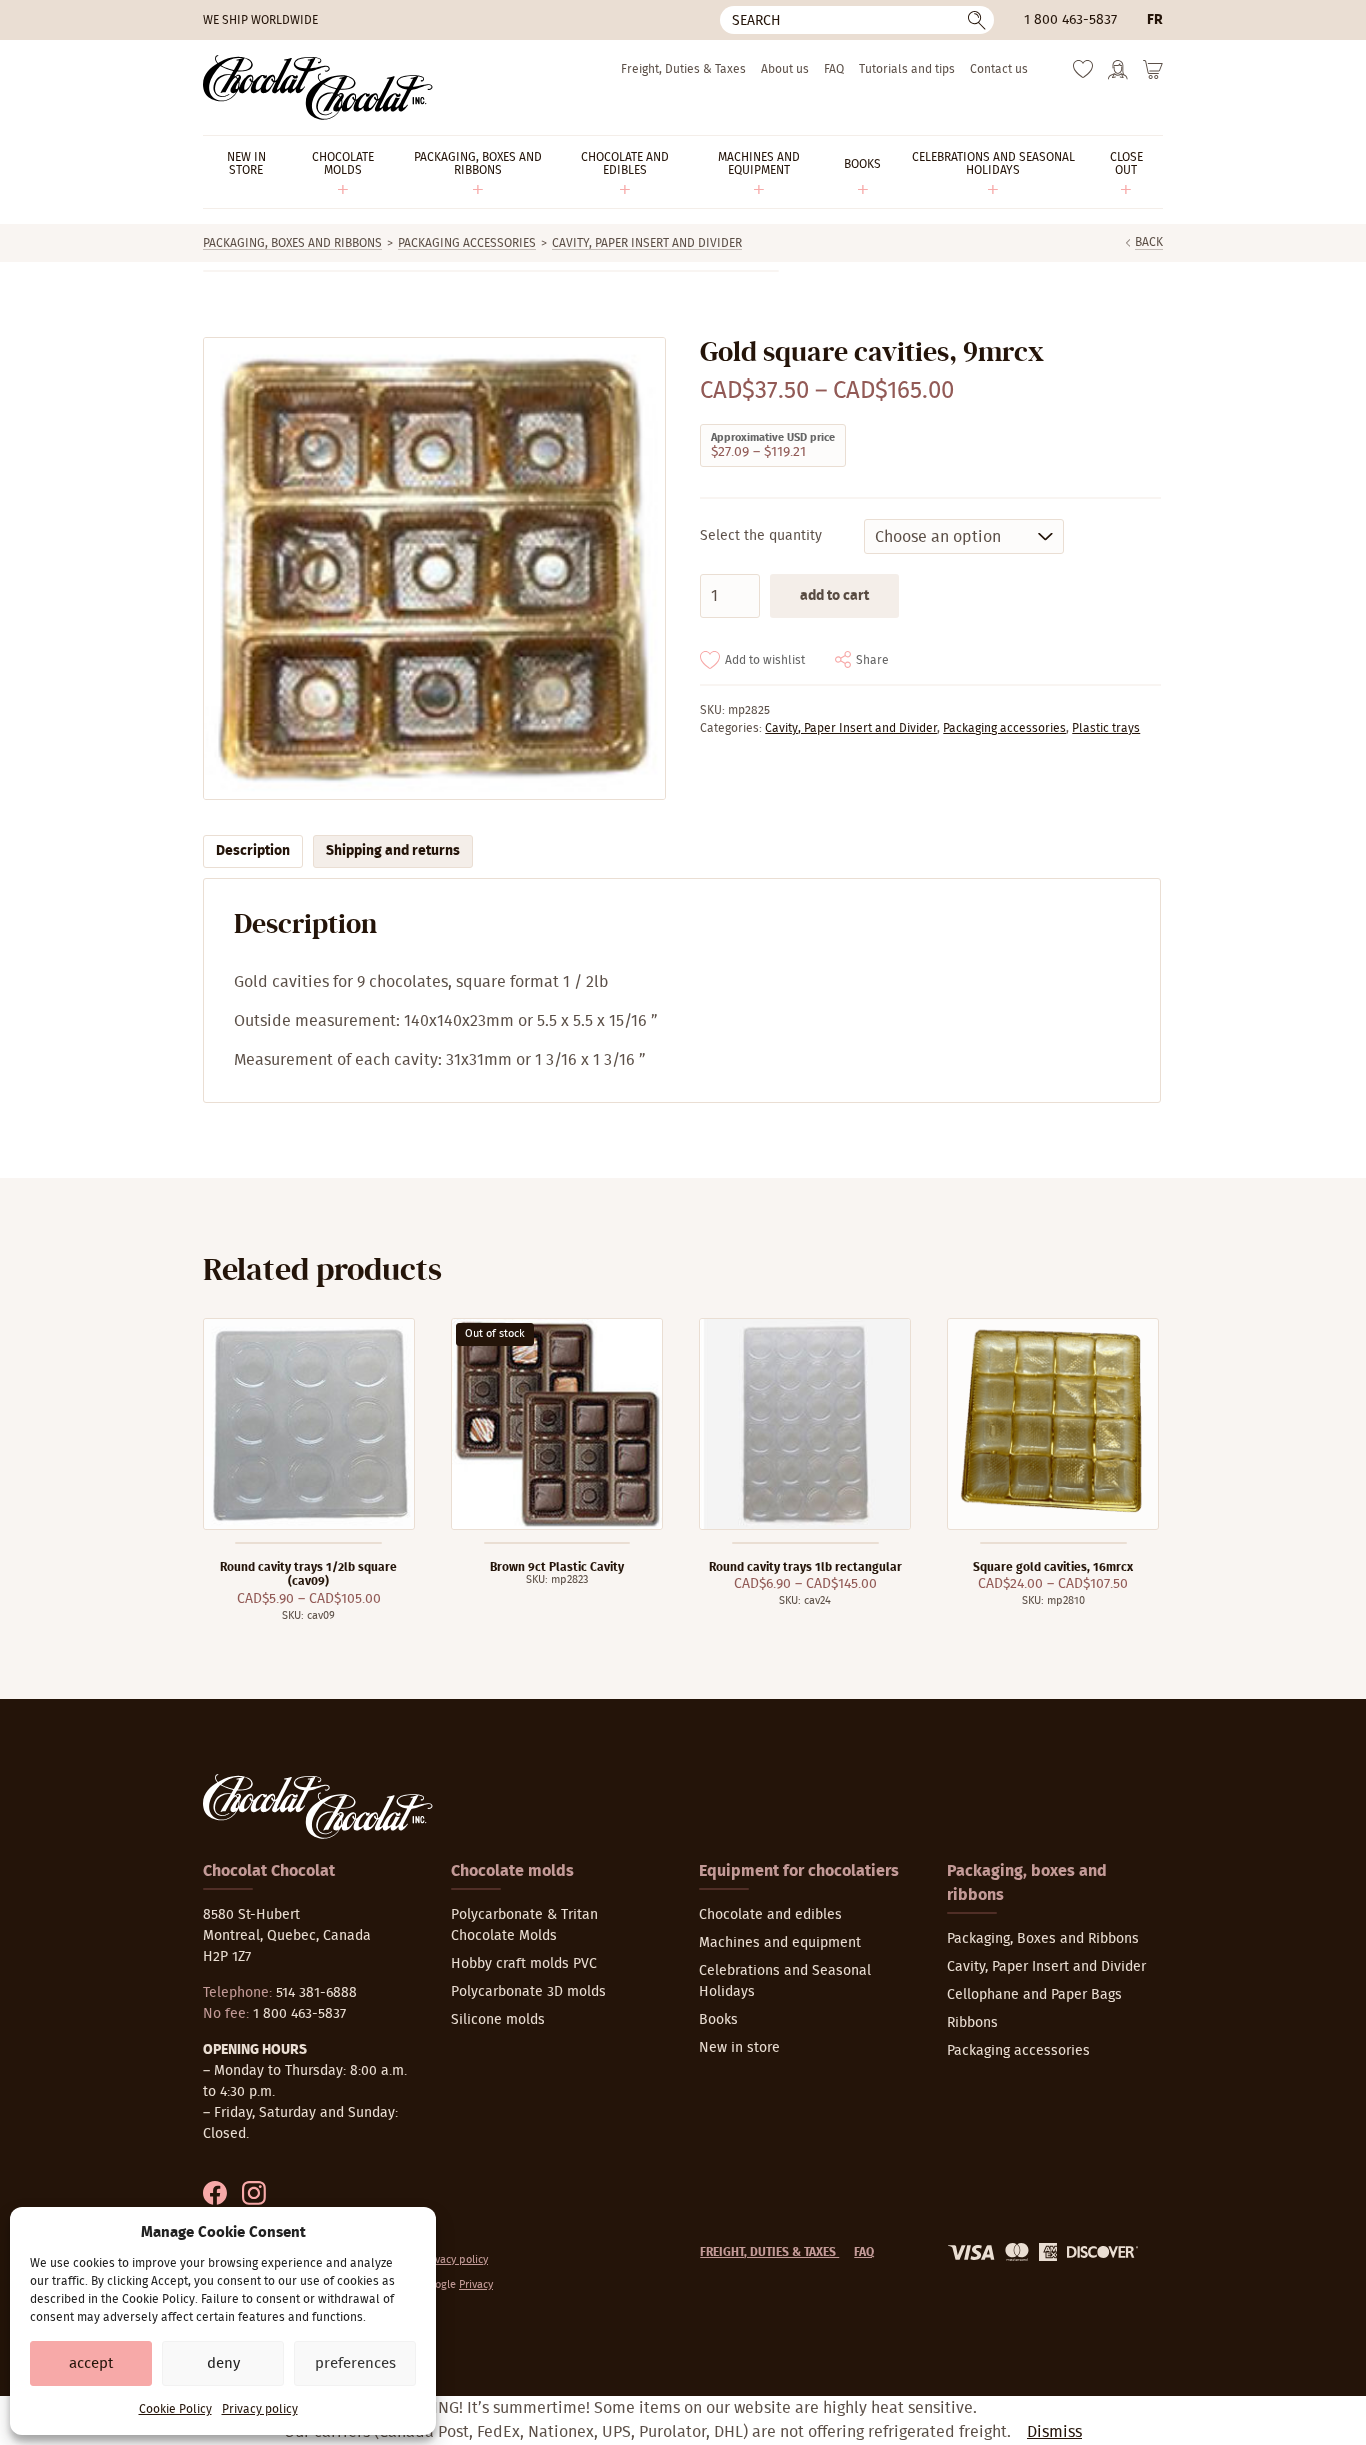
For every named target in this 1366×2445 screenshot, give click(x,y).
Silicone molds (498, 2020)
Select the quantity (761, 536)
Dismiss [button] (1054, 2432)
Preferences (355, 2363)
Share (872, 660)
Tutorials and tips (907, 69)
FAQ (834, 69)
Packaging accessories (467, 243)
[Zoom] (433, 568)
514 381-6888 (316, 1993)
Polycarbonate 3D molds (528, 1992)
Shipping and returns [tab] (393, 851)
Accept (91, 2363)
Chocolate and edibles (770, 1915)
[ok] (977, 20)
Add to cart (834, 596)
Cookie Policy (175, 2409)
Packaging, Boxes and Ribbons (292, 243)
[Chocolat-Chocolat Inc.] (318, 87)
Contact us (999, 69)
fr (1155, 20)
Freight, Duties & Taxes (683, 69)
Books (718, 2020)
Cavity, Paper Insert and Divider (647, 243)
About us (785, 69)
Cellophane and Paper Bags (1034, 1995)
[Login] (1118, 76)
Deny (223, 2363)
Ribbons (972, 2023)
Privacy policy (260, 2409)
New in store (739, 2048)
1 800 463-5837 (1070, 20)
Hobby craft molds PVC (524, 1964)
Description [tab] (253, 851)
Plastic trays (1106, 728)
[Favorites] (1083, 74)
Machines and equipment (780, 1943)
